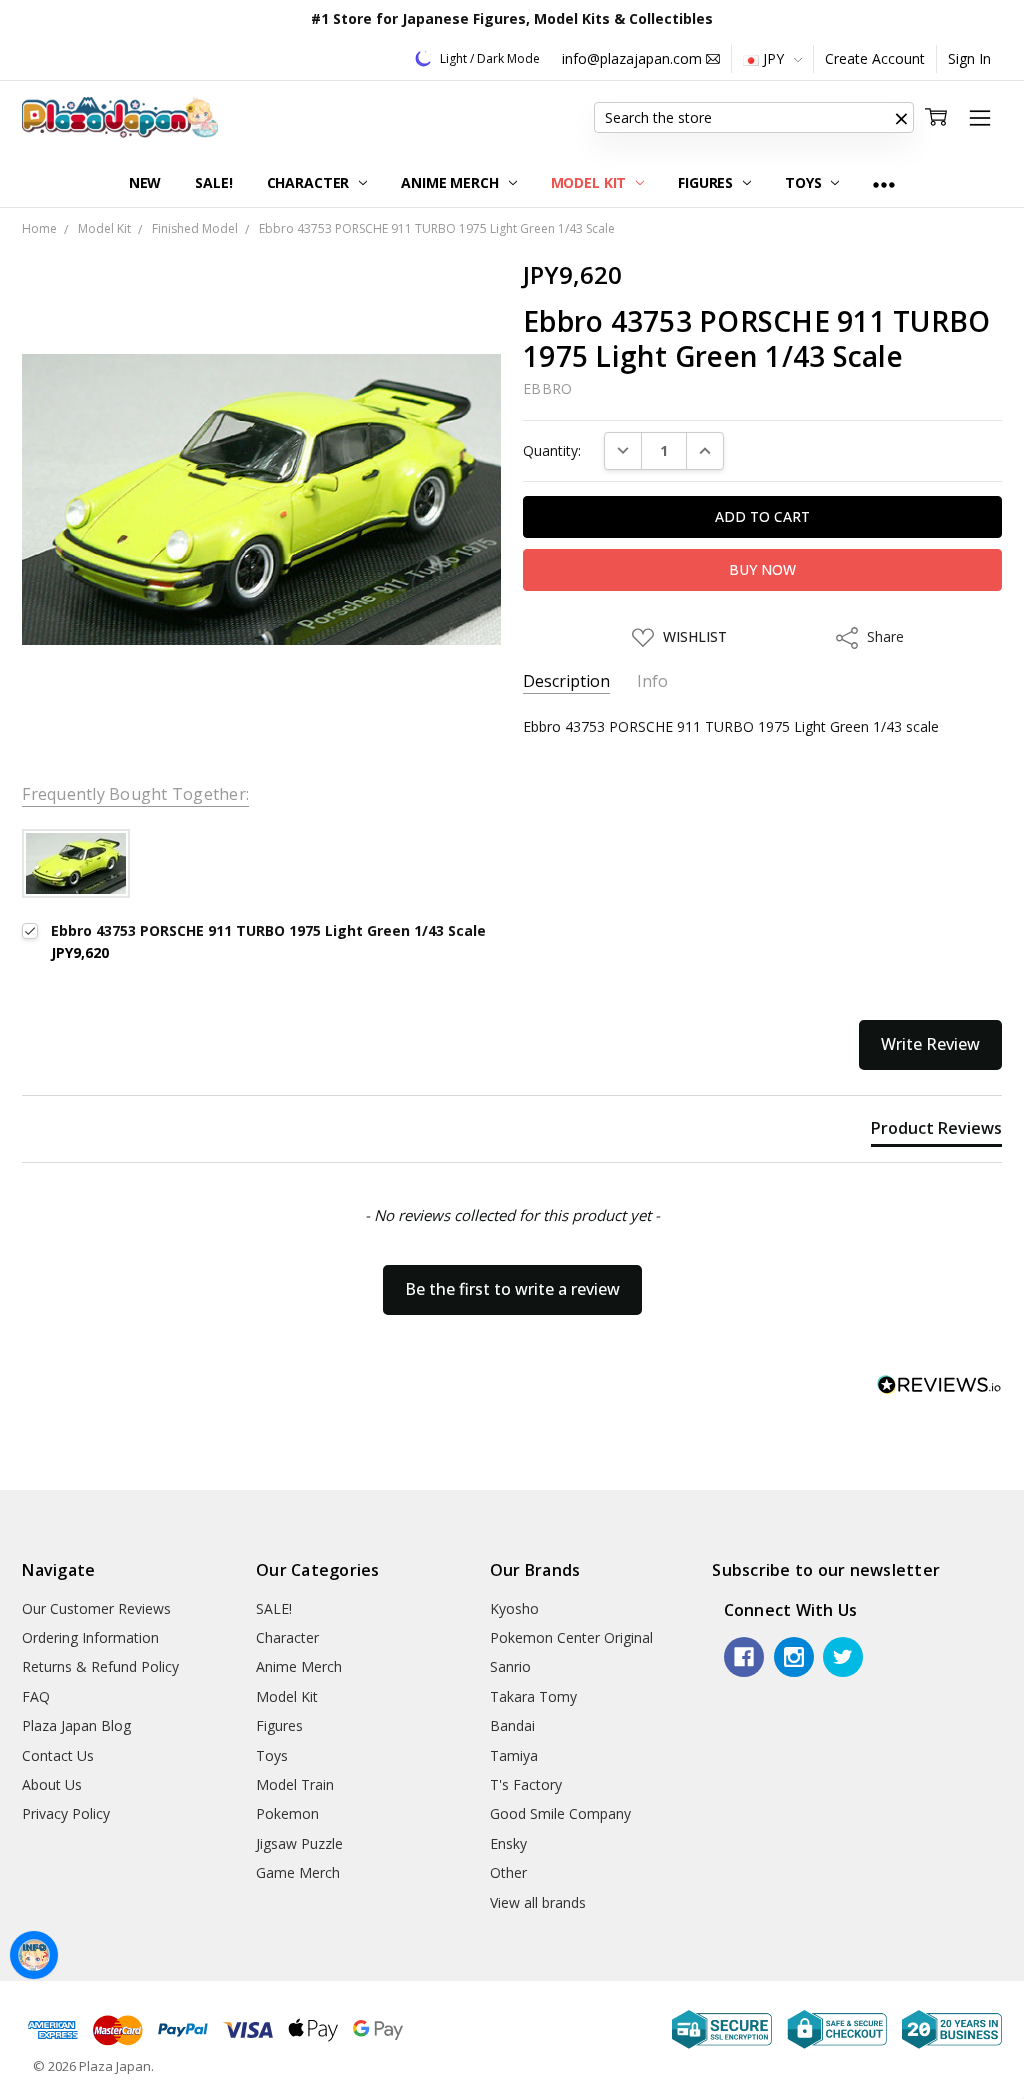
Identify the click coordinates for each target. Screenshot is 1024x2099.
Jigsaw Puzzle (299, 1843)
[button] (902, 118)
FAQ (36, 1696)
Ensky (508, 1843)
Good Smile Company (560, 1813)
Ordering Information (90, 1637)
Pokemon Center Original (571, 1637)
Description (566, 681)
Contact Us (58, 1755)
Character (310, 182)
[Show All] (884, 183)
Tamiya (514, 1755)
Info (652, 681)
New (145, 182)
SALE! (213, 182)
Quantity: (552, 450)
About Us (52, 1784)
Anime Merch (451, 182)
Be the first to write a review (512, 1289)
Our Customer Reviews (96, 1608)
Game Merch (298, 1872)
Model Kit (591, 182)
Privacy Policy (66, 1813)
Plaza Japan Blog (76, 1725)
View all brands (538, 1902)
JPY (773, 58)
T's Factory (526, 1784)
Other (508, 1872)
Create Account (875, 58)
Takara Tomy (533, 1696)
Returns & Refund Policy (100, 1666)
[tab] (936, 1132)
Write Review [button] (930, 1044)
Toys (805, 182)
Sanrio (510, 1666)
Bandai (512, 1725)
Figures (707, 182)
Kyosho (514, 1608)
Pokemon (287, 1813)
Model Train (295, 1784)
